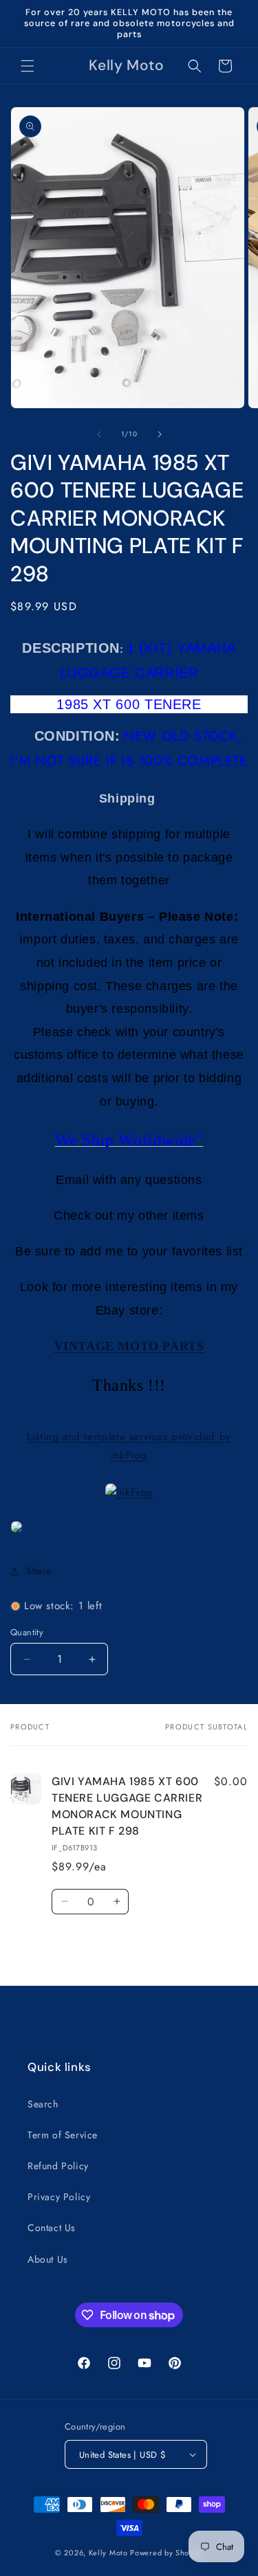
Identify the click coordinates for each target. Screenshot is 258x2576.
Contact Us (52, 2228)
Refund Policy (58, 2166)
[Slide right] (160, 434)
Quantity (27, 1632)
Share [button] (39, 1571)
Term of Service (63, 2135)
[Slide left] (99, 434)
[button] (28, 66)
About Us (48, 2259)
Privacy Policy (59, 2197)
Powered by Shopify (166, 2553)
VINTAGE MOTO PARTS (129, 1346)
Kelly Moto (108, 2553)
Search (43, 2104)
